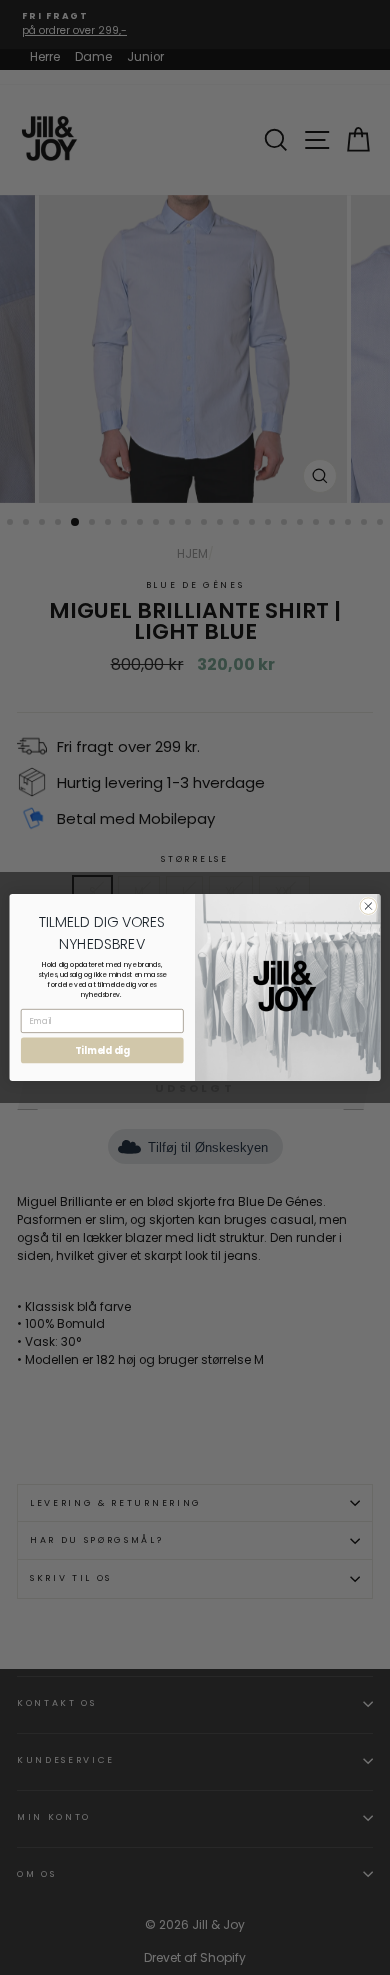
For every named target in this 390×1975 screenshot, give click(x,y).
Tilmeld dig (102, 1050)
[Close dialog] (368, 906)
